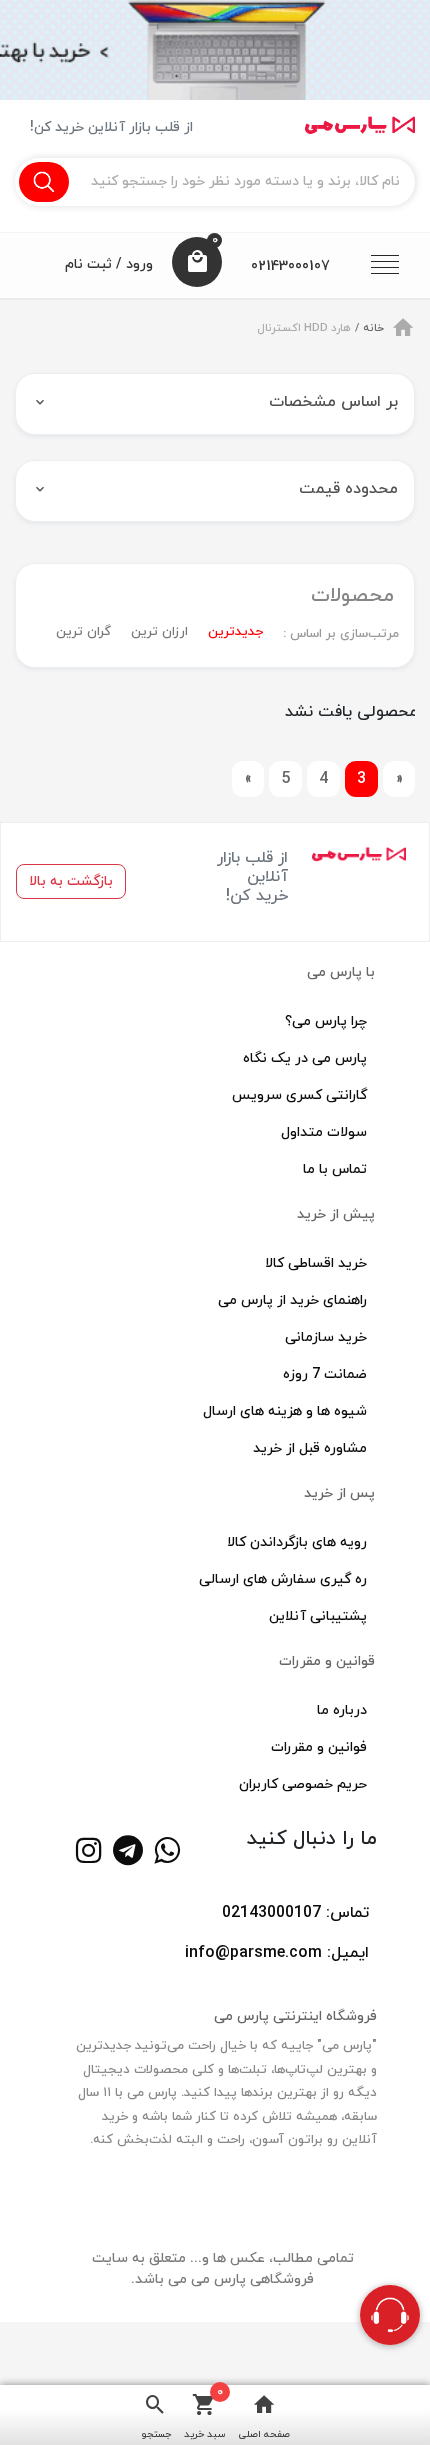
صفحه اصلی (264, 2434)
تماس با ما (335, 1169)
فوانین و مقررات (319, 1747)
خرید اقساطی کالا (316, 1263)
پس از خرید (339, 1493)
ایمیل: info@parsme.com (277, 1953)
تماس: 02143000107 (295, 1913)
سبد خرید (205, 2413)
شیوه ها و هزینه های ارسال (285, 1411)
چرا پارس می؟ (326, 1021)
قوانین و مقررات (327, 1661)
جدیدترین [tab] (235, 632)
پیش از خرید (336, 1214)
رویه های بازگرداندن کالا (297, 1542)
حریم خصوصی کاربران (303, 1784)
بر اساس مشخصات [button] (333, 402)
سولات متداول (324, 1132)
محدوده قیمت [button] (348, 489)
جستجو (156, 2434)
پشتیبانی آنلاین (318, 1616)
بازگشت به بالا (71, 881)
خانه (373, 328)
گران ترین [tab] (83, 632)
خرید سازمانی (326, 1337)
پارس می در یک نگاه (305, 1058)
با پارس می (341, 972)
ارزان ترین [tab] (159, 632)
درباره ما (342, 1710)
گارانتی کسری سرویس (299, 1095)
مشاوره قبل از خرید (310, 1448)
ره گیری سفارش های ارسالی (283, 1579)
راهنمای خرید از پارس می (292, 1300)
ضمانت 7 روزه (325, 1374)
